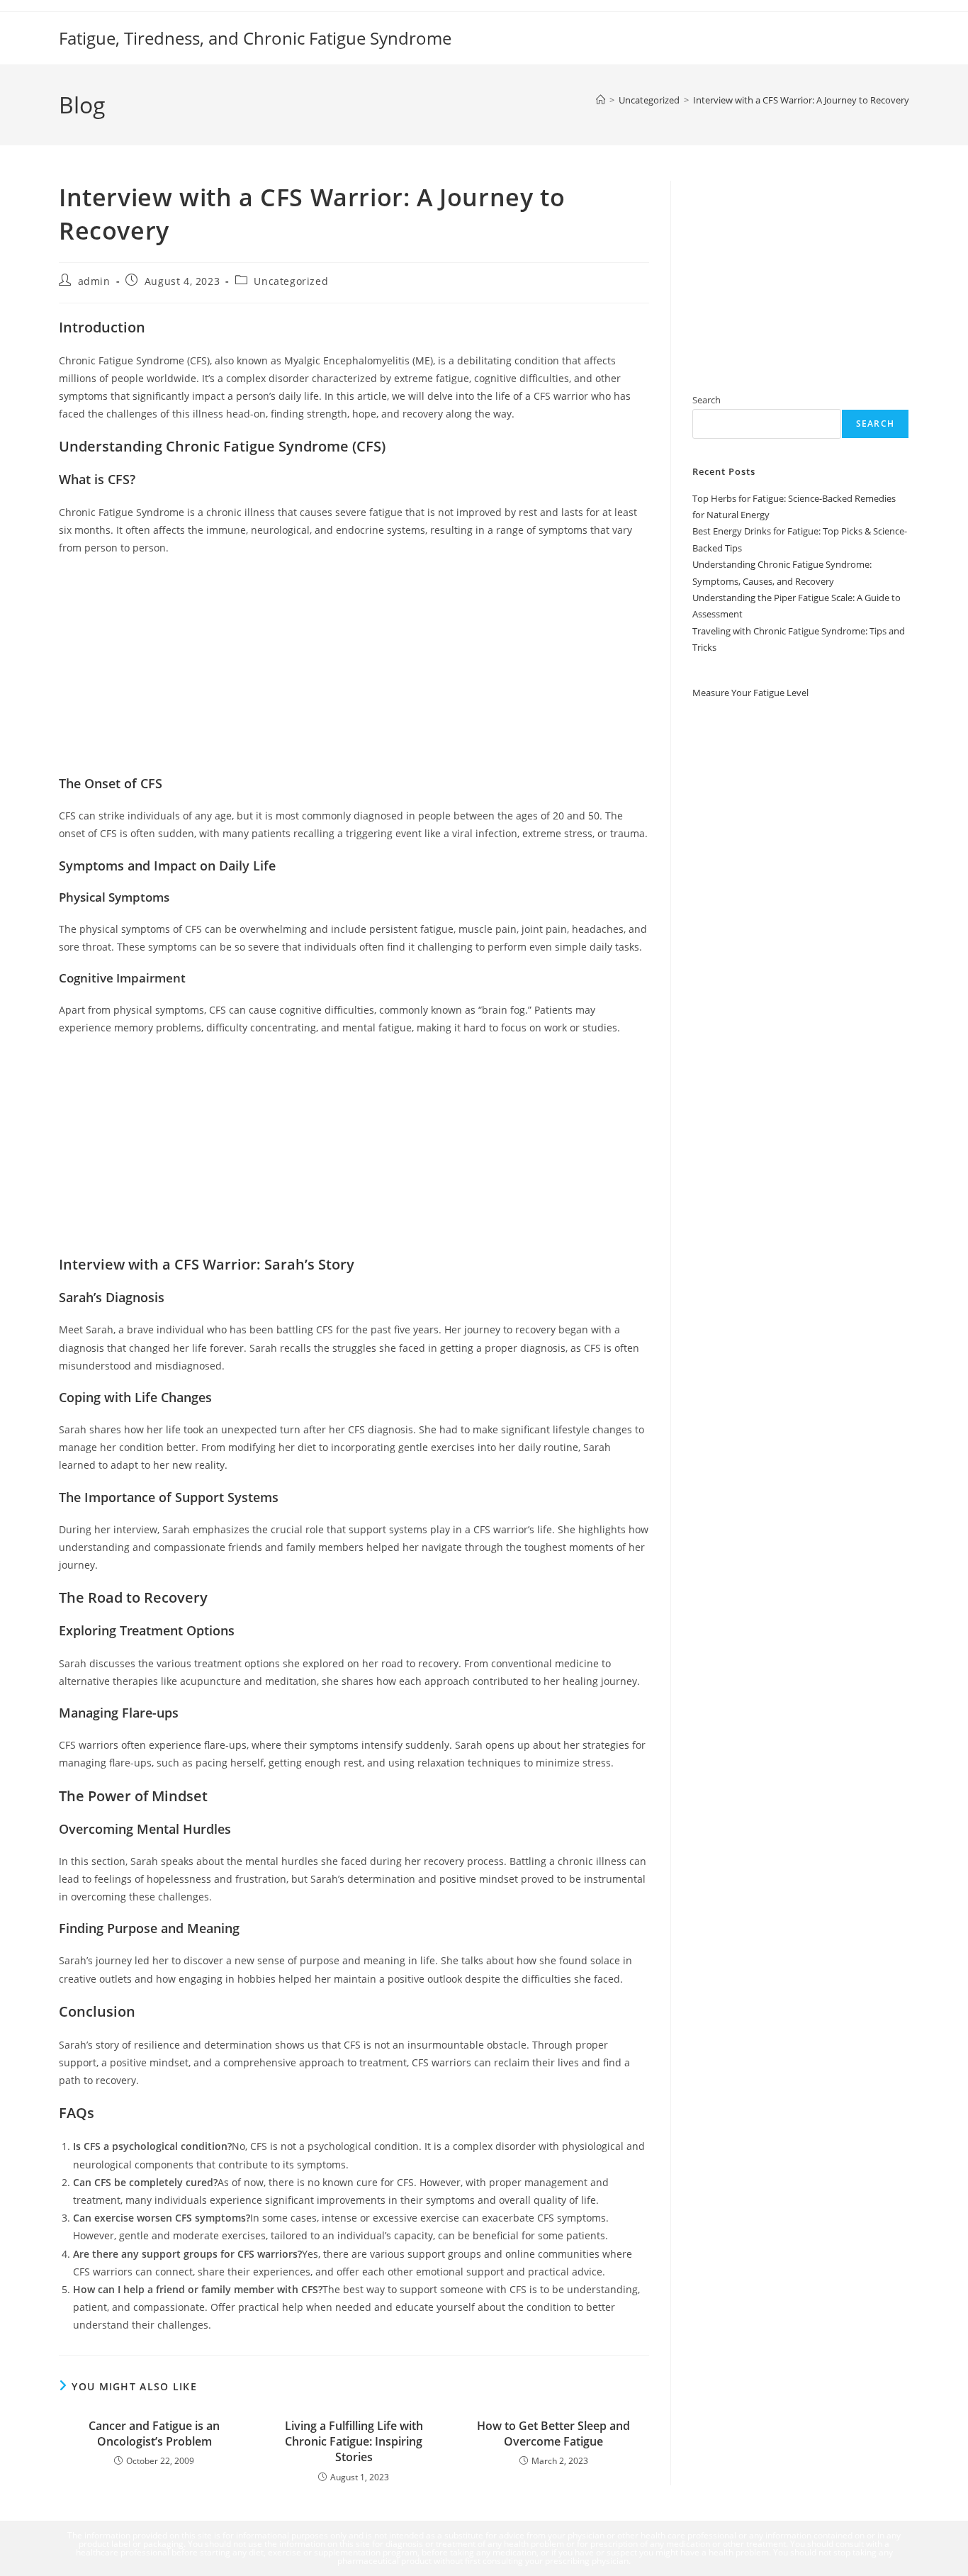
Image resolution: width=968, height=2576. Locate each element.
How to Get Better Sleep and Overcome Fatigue (553, 2434)
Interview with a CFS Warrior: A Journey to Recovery (801, 100)
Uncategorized (291, 281)
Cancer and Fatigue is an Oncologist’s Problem (154, 2434)
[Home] (601, 100)
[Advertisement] (354, 670)
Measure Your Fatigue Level (750, 692)
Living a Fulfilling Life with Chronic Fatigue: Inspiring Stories (354, 2442)
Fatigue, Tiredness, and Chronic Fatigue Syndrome (255, 38)
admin (94, 281)
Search (707, 400)
